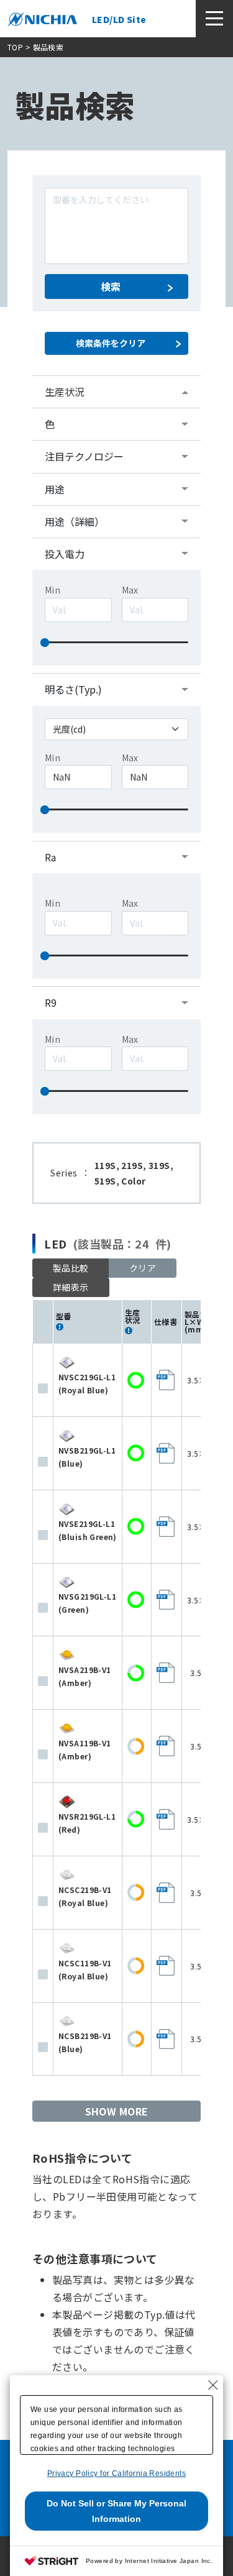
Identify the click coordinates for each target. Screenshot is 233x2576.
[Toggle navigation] (214, 19)
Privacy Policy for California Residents (116, 2473)
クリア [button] (143, 1268)
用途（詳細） (75, 521)
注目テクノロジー (84, 456)
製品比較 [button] (71, 1268)
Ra (50, 857)
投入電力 (65, 554)
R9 (51, 1002)
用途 (55, 489)
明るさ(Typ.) (73, 689)
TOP (15, 47)
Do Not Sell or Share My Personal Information (116, 2511)
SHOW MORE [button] (117, 2111)
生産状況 (65, 392)
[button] (71, 1287)
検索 (111, 286)
